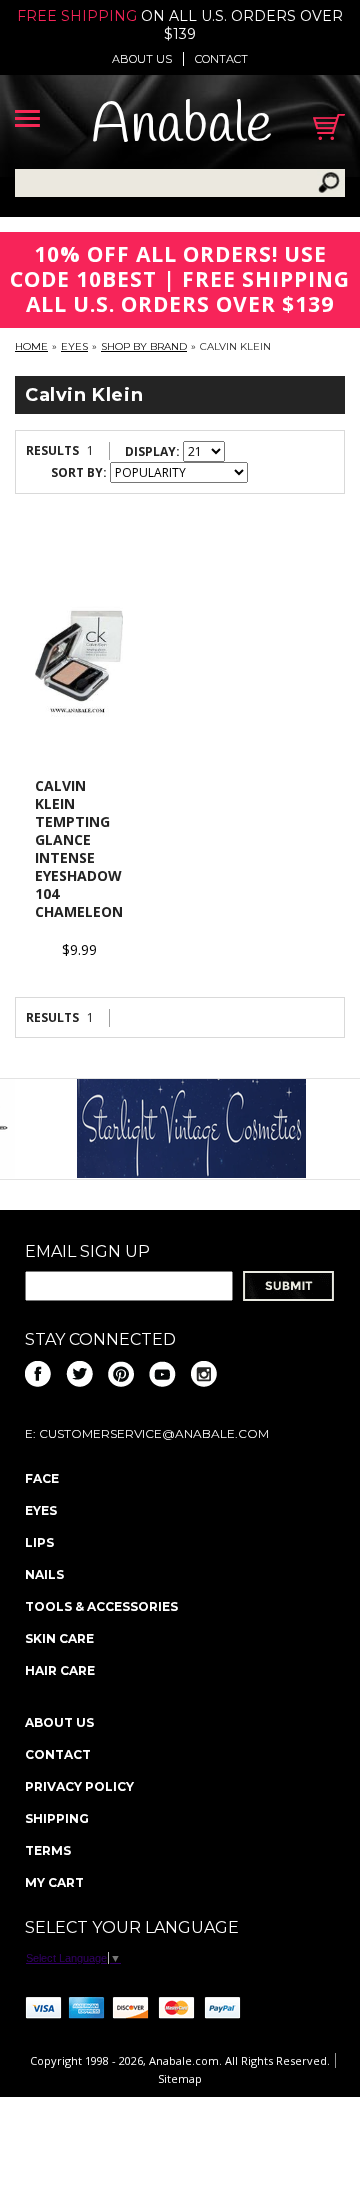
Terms (48, 1850)
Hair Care (60, 1670)
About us (142, 59)
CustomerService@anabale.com (154, 1433)
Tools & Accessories (101, 1606)
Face (42, 1478)
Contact (221, 59)
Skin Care (59, 1638)
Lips (39, 1542)
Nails (44, 1574)
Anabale (181, 126)
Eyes (74, 346)
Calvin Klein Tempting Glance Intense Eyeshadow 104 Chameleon (79, 848)
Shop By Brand (144, 346)
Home (31, 346)
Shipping (57, 1818)
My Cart (54, 1882)
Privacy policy (79, 1786)
